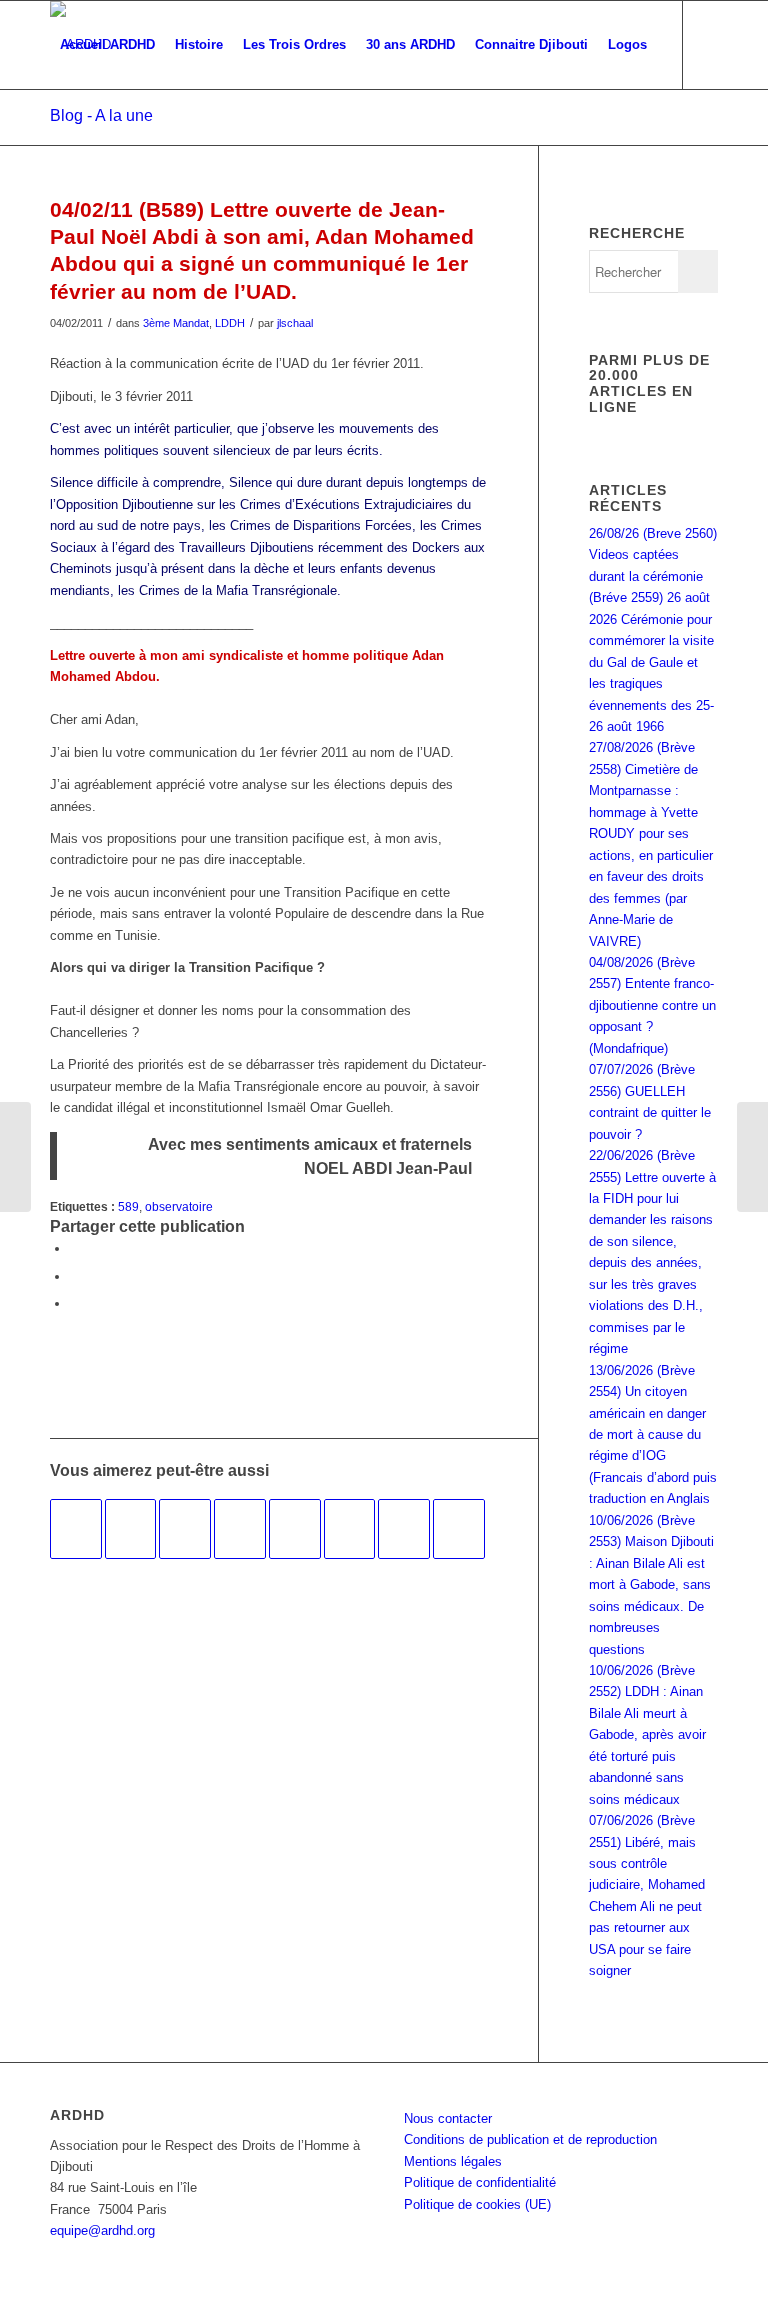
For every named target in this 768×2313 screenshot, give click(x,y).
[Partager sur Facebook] (75, 1248)
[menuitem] (107, 45)
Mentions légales (453, 2161)
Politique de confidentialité (480, 2182)
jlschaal (295, 323)
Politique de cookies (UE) (477, 2204)
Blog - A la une (101, 115)
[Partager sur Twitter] (75, 1276)
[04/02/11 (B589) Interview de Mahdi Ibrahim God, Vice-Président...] (15, 1157)
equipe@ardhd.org (102, 2230)
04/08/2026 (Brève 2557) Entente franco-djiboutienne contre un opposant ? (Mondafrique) (652, 1005)
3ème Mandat (176, 323)
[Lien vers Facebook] (56, 132)
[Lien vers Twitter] (86, 132)
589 (128, 1206)
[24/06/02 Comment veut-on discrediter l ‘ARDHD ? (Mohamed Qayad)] (459, 1529)
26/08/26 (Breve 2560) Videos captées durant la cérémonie (653, 555)
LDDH (230, 323)
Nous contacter (448, 2118)
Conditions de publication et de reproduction (530, 2139)
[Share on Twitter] (75, 1303)
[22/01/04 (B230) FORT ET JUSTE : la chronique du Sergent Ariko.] (350, 1529)
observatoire (179, 1206)
